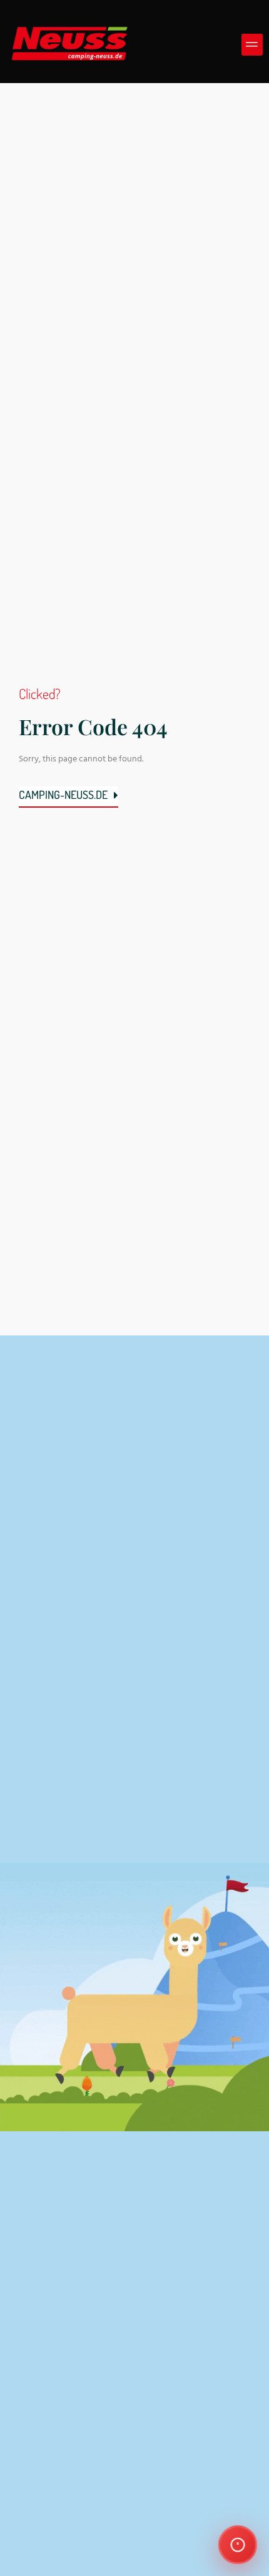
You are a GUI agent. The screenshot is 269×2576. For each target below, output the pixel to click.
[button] (252, 45)
